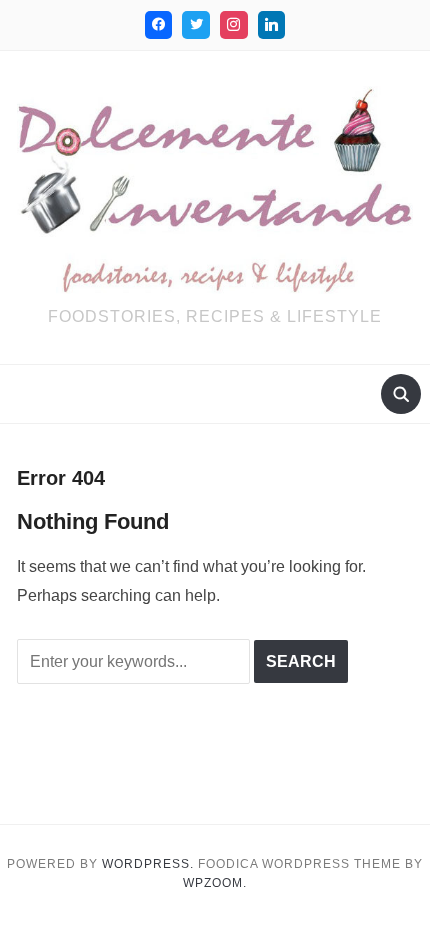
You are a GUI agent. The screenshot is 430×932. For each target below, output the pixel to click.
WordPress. (148, 864)
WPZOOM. (215, 883)
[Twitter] (196, 25)
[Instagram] (234, 25)
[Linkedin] (272, 25)
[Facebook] (159, 25)
